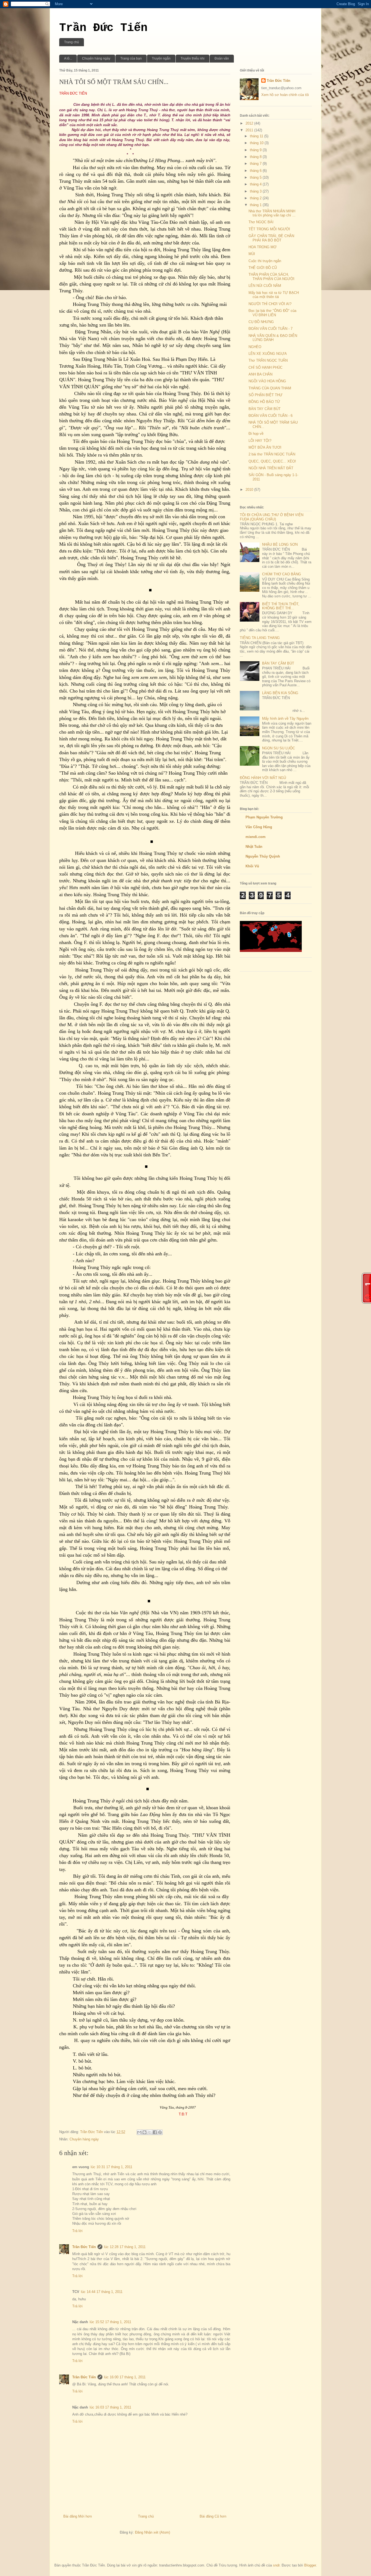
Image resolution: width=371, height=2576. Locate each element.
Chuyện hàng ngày (96, 58)
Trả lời (77, 2231)
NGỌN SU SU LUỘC (279, 748)
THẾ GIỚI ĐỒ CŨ (263, 268)
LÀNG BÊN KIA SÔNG (280, 693)
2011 (250, 130)
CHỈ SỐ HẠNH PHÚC (265, 367)
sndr (276, 2565)
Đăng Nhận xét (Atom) (153, 2532)
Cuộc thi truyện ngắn (265, 261)
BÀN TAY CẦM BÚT (265, 409)
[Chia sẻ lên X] (150, 2132)
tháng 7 (256, 164)
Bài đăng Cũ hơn (213, 2516)
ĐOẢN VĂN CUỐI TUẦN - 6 (271, 416)
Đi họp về (256, 434)
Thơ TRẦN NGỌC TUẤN (268, 360)
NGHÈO (255, 347)
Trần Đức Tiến (103, 28)
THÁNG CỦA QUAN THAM (270, 388)
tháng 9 (256, 150)
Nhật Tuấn (254, 847)
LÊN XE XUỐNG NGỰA (268, 354)
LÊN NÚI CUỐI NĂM (265, 286)
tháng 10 (257, 143)
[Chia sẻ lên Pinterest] (160, 2132)
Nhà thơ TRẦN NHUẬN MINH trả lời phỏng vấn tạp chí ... (272, 213)
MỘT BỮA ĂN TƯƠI (265, 447)
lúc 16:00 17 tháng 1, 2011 (125, 2377)
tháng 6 (256, 171)
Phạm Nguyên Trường (264, 817)
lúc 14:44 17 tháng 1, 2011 (102, 2292)
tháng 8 (256, 157)
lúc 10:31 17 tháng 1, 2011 (111, 2167)
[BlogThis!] (144, 2132)
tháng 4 (256, 184)
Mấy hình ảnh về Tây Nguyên (285, 719)
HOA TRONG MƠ (262, 247)
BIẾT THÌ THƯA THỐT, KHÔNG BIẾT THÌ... (281, 606)
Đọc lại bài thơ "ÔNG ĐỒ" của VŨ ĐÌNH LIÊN (272, 313)
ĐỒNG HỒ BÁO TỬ (264, 402)
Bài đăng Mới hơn (78, 2516)
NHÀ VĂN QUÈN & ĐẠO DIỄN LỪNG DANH (273, 338)
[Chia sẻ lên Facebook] (155, 2132)
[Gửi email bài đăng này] (139, 2132)
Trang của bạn (131, 58)
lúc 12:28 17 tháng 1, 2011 (125, 2247)
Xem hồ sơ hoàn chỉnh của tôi (285, 95)
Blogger (310, 2565)
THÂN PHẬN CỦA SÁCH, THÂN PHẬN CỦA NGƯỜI (271, 277)
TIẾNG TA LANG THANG (260, 638)
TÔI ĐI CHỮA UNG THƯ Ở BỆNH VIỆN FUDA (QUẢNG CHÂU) (272, 517)
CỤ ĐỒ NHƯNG (261, 322)
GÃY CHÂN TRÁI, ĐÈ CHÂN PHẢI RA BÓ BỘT (271, 238)
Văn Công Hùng (259, 827)
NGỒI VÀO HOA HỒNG (267, 381)
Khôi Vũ (252, 866)
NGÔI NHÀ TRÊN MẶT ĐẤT (271, 468)
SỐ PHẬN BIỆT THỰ (265, 395)
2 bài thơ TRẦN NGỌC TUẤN (272, 454)
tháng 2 (256, 198)
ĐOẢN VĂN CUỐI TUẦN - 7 (271, 329)
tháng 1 (256, 205)
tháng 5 (256, 177)
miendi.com (256, 837)
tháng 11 (257, 136)
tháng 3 (256, 191)
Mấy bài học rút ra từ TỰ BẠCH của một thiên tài (274, 295)
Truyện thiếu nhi (193, 58)
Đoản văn (222, 58)
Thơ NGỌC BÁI (261, 222)
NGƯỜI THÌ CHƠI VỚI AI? (270, 304)
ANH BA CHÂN (260, 374)
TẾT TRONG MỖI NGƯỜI (269, 229)
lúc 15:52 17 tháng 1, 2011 (110, 2322)
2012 (250, 123)
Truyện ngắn (161, 58)
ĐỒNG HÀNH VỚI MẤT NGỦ (263, 778)
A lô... (68, 58)
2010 (250, 490)
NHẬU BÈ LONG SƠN (280, 544)
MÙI (252, 254)
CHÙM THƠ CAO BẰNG (282, 574)
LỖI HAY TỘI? (260, 441)
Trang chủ (72, 42)
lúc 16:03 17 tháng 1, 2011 (110, 2407)
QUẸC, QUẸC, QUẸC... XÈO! (272, 461)
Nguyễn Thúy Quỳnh (263, 856)
